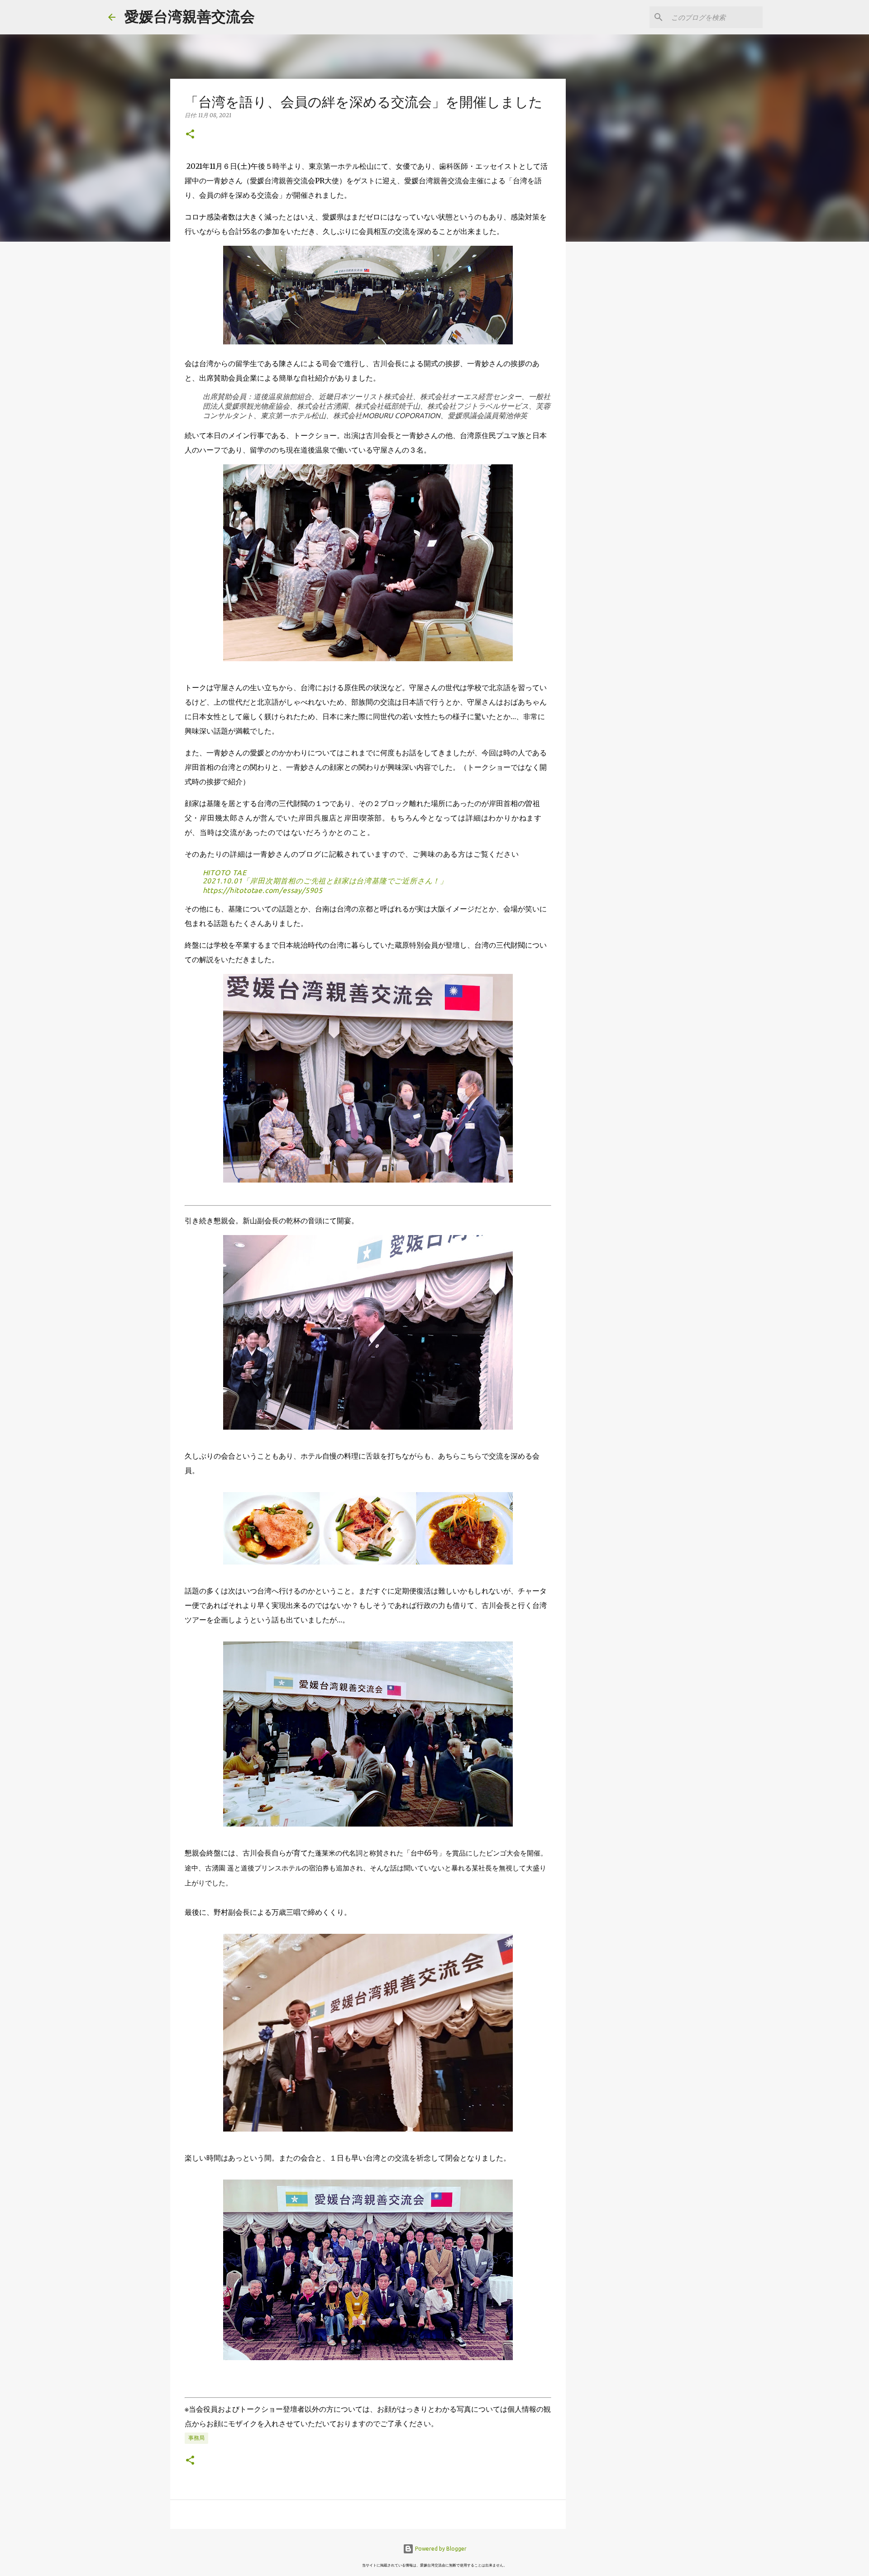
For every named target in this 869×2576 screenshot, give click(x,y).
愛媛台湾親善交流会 (190, 16)
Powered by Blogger (440, 2549)
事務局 (196, 2438)
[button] (190, 135)
